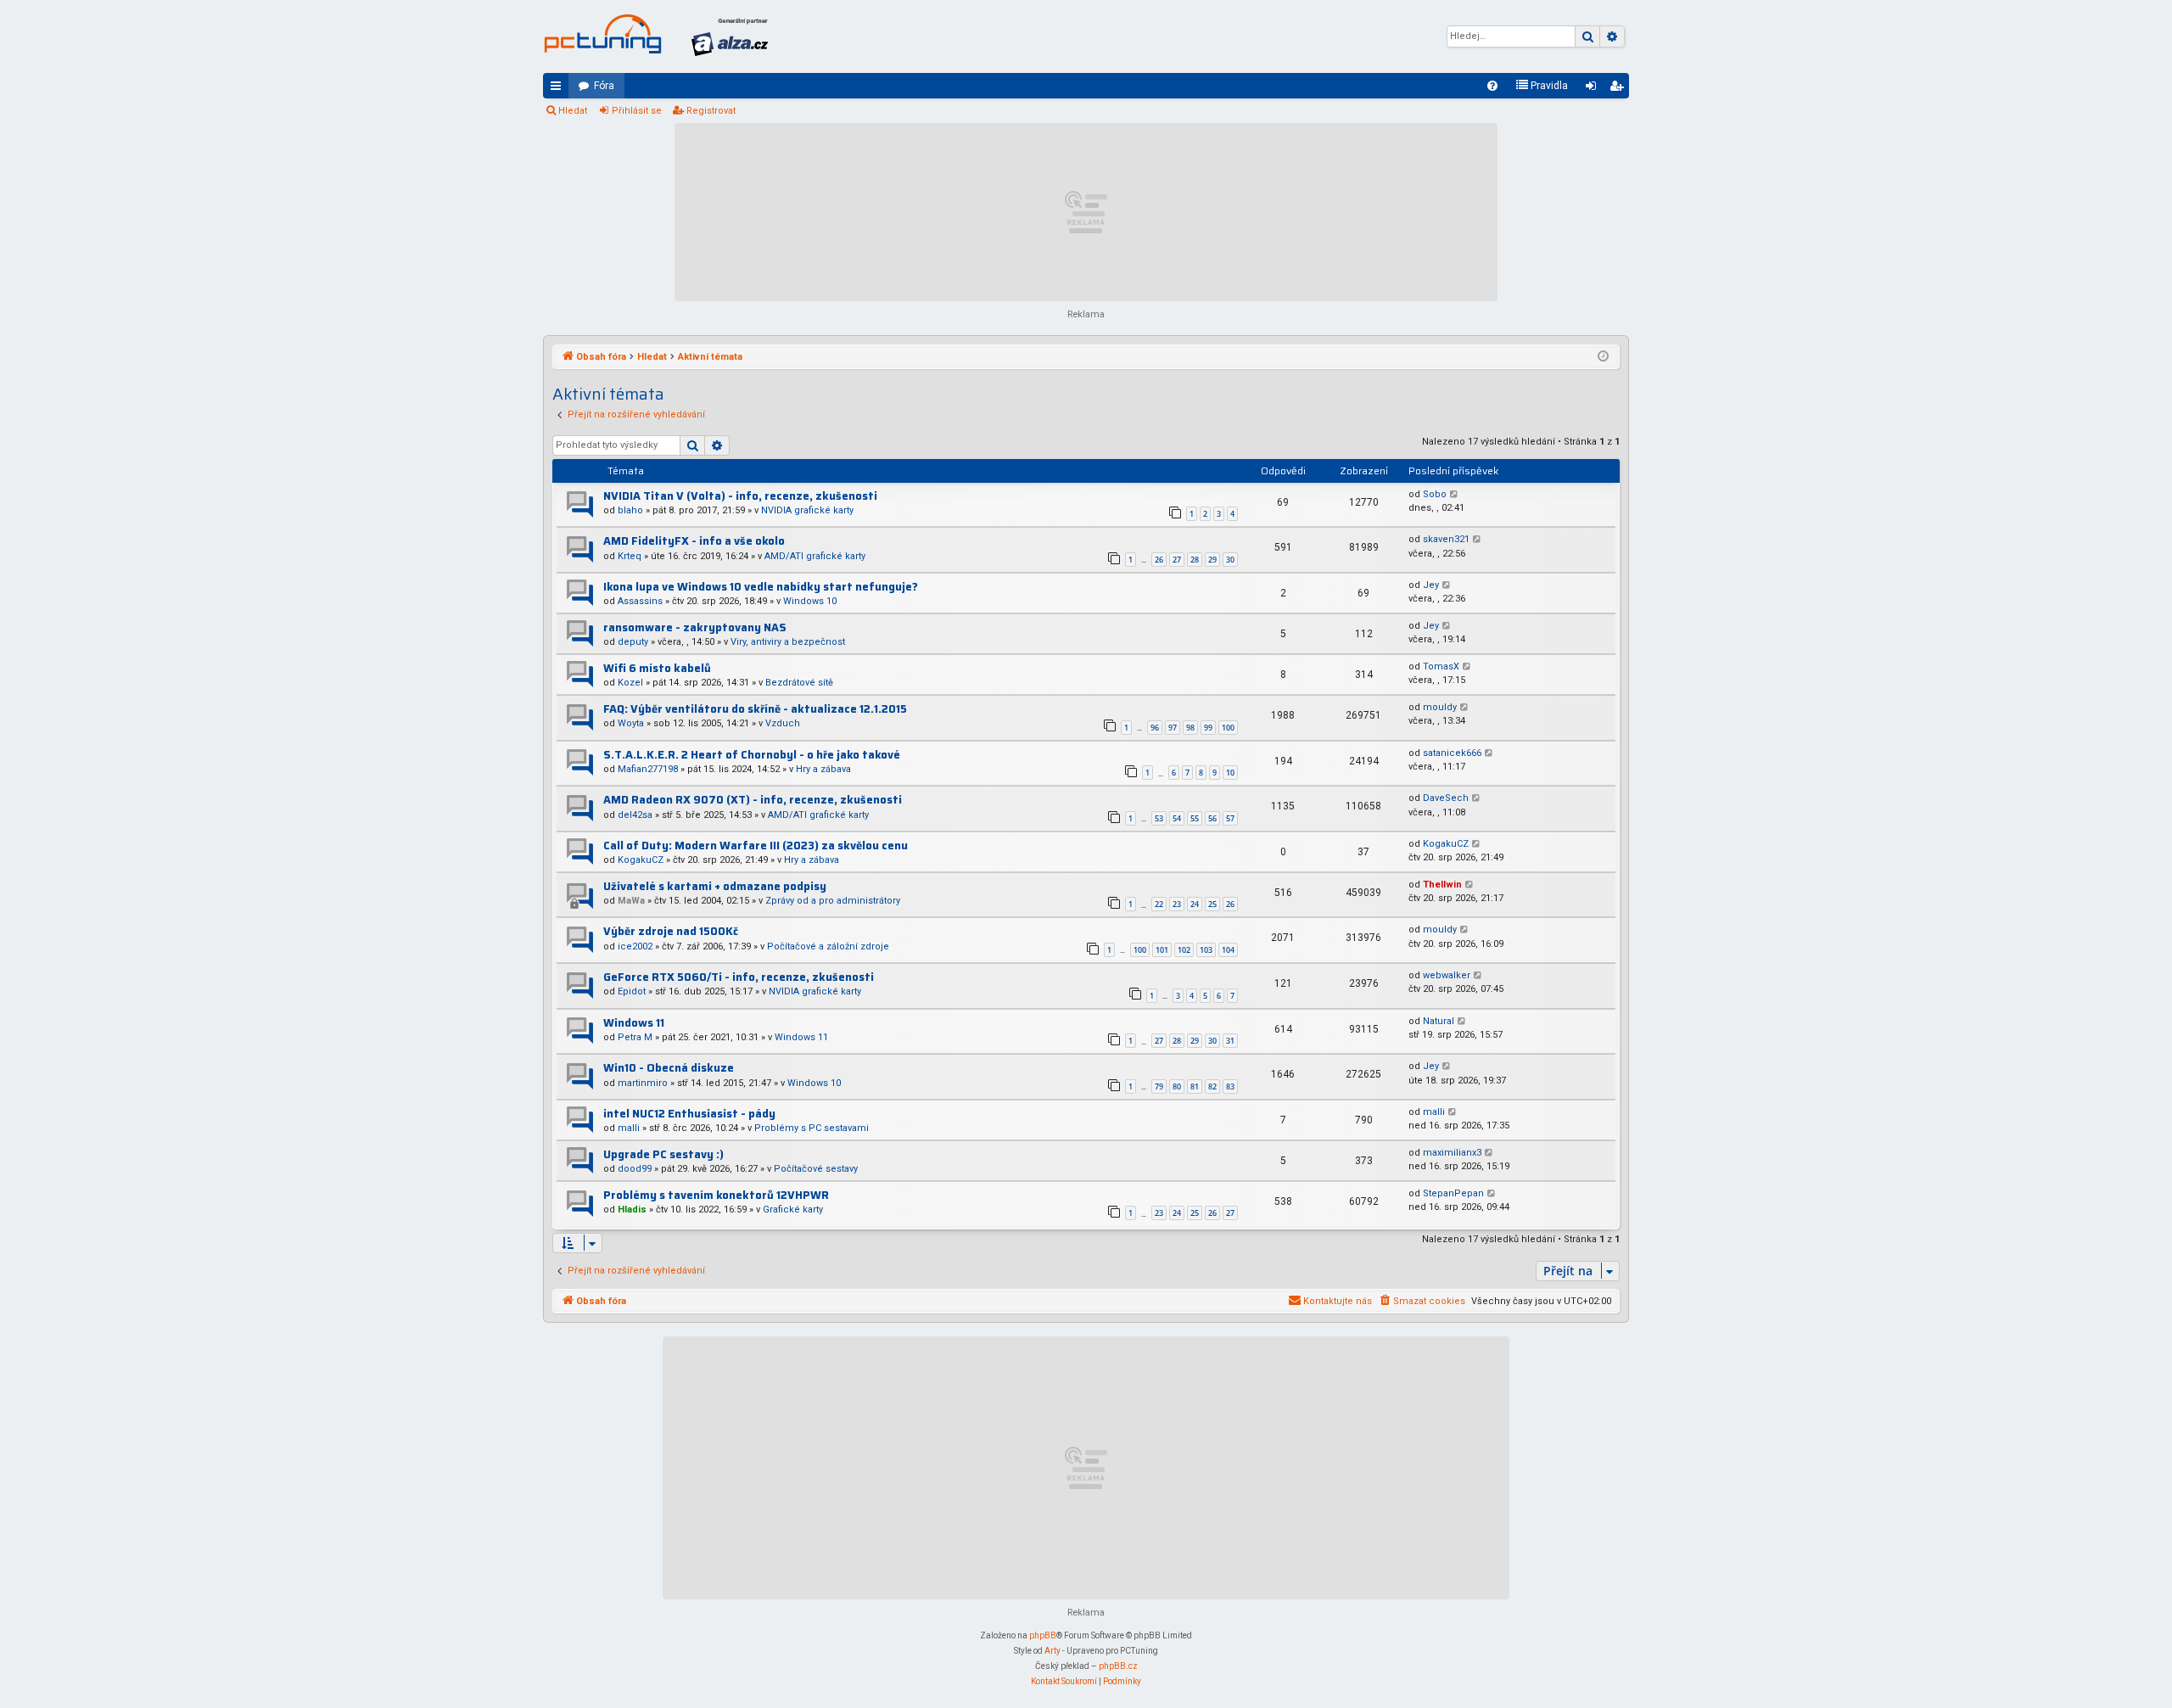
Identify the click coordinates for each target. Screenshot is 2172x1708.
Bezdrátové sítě (799, 683)
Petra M (635, 1037)
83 (1230, 1086)
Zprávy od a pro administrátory (833, 901)
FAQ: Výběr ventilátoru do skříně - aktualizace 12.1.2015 (755, 709)
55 (1195, 818)
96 (1155, 728)
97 (1173, 728)
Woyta (631, 723)
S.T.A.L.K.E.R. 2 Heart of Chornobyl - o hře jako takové (752, 755)
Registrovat (711, 111)
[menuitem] (1492, 86)
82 (1212, 1086)
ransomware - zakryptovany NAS (695, 627)
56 (1212, 818)
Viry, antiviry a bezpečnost (788, 642)
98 (1190, 728)
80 (1177, 1086)
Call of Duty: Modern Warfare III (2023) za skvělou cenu (756, 846)
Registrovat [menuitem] (1620, 89)
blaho (630, 510)
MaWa (631, 901)
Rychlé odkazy (559, 89)
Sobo (1435, 494)
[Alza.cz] (730, 36)
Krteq (630, 556)
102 (1184, 950)
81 (1195, 1086)
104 (1228, 950)
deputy (633, 642)
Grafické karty (793, 1210)
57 (1230, 818)
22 (1159, 904)
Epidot (632, 991)
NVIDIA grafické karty (807, 510)
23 (1177, 904)
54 (1177, 818)
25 (1212, 904)
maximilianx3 (1452, 1153)
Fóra (604, 86)
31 (1230, 1041)
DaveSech (1446, 798)
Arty (1052, 1651)
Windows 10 (810, 601)
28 (1195, 560)
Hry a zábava (823, 769)
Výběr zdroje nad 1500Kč (671, 931)
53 (1159, 818)
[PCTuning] (602, 34)
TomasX (1441, 666)
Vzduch (783, 723)
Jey (1431, 585)
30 (1230, 560)
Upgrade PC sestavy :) (663, 1154)
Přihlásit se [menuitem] (1594, 89)
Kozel (630, 683)
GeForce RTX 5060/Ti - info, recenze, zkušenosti (739, 977)
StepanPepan (1453, 1193)
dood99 (635, 1169)
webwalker (1447, 975)
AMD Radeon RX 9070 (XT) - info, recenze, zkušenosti (753, 800)
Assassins (640, 601)
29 (1212, 560)
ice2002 (635, 946)
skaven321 (1446, 539)
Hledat (573, 111)
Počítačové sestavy (816, 1169)
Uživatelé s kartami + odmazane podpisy (715, 886)
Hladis (632, 1210)
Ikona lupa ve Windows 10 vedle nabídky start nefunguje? (761, 587)
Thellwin (1442, 885)
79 (1159, 1086)
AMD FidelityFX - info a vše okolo (694, 541)
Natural (1439, 1021)
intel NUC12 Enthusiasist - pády (689, 1114)
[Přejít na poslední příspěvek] (1455, 495)
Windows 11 (634, 1023)
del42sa (635, 815)
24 (1195, 904)
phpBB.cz (1118, 1666)
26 (1159, 560)
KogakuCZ (641, 860)
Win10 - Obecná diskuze (669, 1068)
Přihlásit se (637, 111)
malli (629, 1128)
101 (1162, 950)
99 (1208, 728)
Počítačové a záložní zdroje (828, 946)
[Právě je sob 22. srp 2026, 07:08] (1603, 357)
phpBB (1043, 1635)
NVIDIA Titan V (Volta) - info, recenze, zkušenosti (740, 496)
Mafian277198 (648, 769)
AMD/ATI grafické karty (815, 556)
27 (1177, 560)
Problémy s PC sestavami (812, 1128)
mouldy (1440, 707)
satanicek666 (1452, 753)
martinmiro (643, 1083)
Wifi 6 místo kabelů (657, 668)
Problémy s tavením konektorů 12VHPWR (716, 1195)
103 (1206, 950)
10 (1230, 773)
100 (1228, 728)
